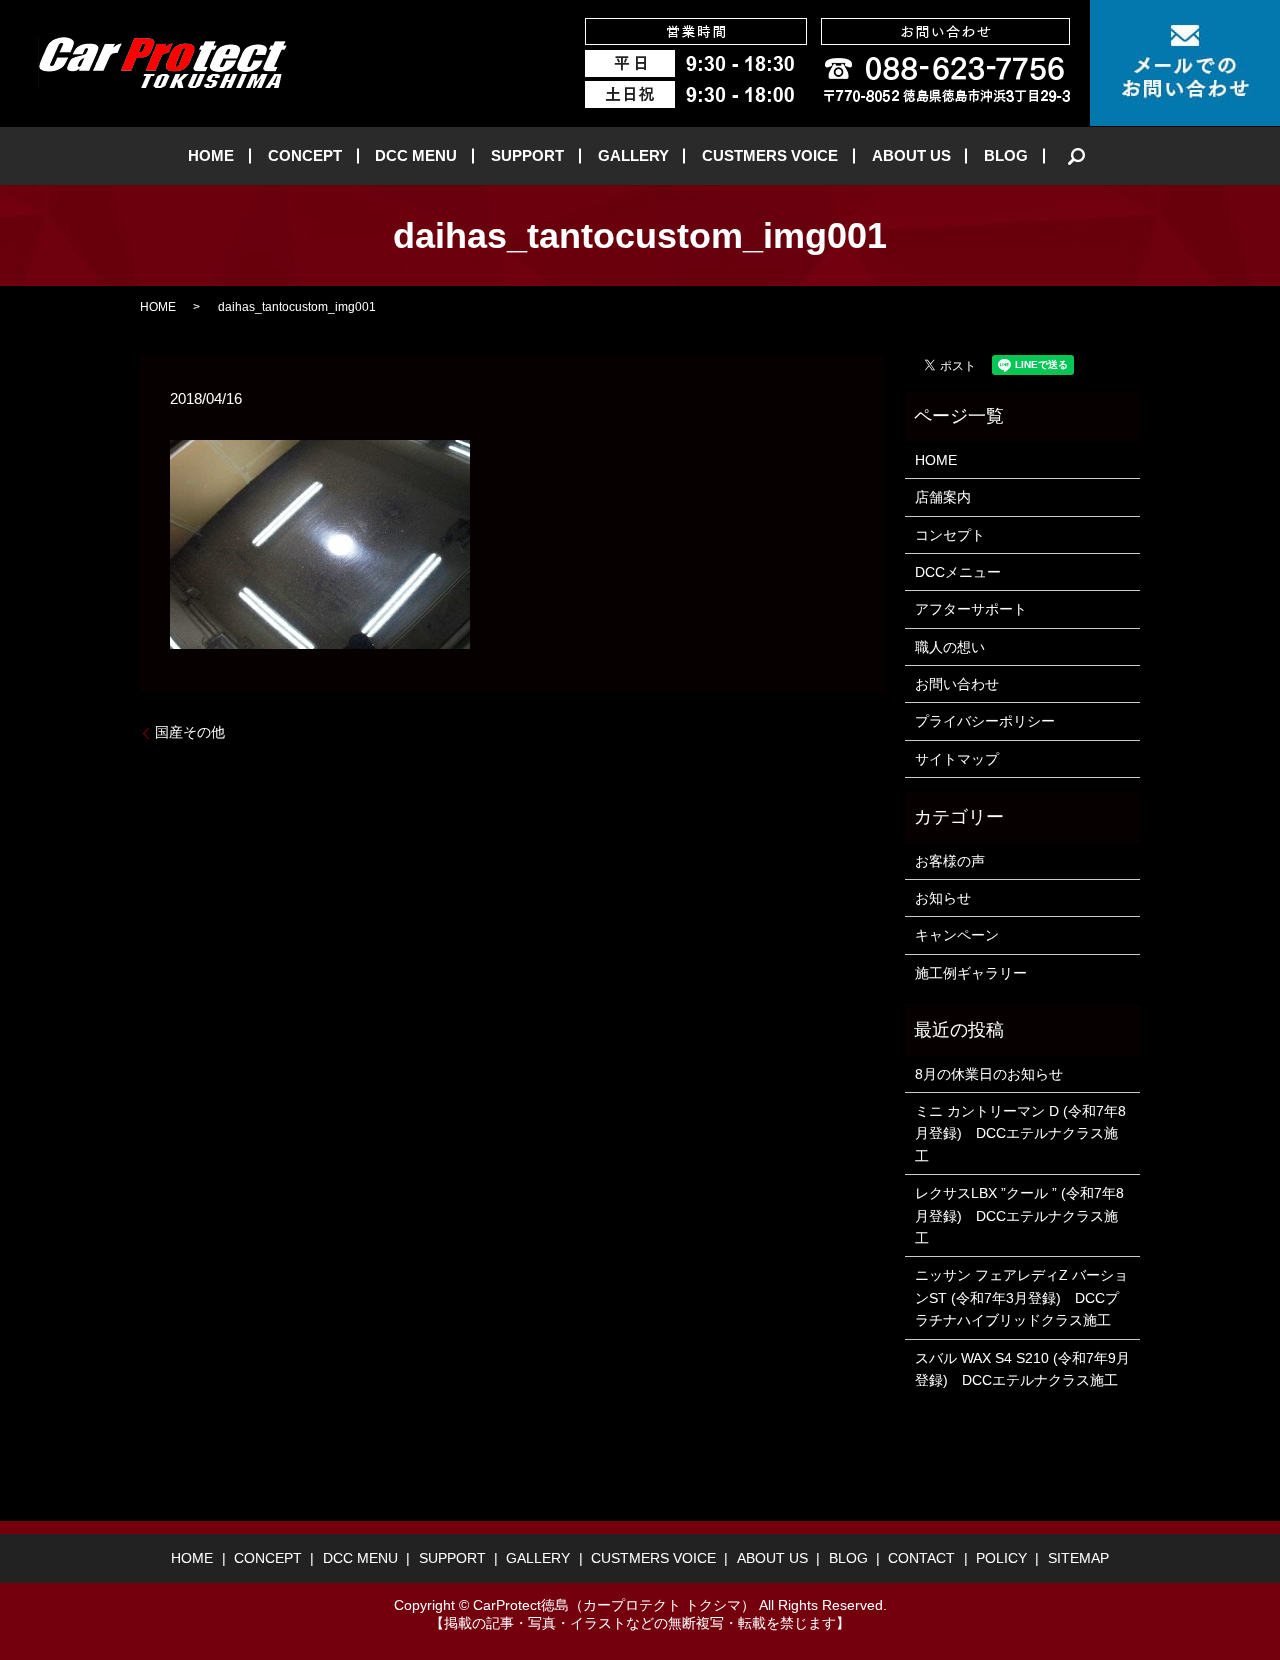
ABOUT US (911, 155)
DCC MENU (416, 155)
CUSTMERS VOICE (770, 155)
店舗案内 (943, 497)
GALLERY (633, 155)
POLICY (1001, 1558)
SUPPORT (527, 155)
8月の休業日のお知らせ (989, 1074)
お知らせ (943, 898)
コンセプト (950, 535)
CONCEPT (305, 155)
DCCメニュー (958, 572)
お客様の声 (950, 861)
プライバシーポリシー (985, 721)
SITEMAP (1078, 1558)
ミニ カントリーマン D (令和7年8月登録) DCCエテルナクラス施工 (1020, 1133)
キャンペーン (957, 935)
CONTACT (921, 1558)
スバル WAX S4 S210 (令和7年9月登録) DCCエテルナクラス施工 (1022, 1369)
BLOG (1006, 155)
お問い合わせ (957, 684)
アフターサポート (971, 609)
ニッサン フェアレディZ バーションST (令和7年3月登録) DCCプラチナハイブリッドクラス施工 (1021, 1297)
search (1077, 156)
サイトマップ (957, 759)
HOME (211, 155)
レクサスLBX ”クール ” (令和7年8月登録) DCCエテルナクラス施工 (1019, 1215)
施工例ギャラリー (971, 973)
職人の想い (950, 647)
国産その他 (190, 732)
